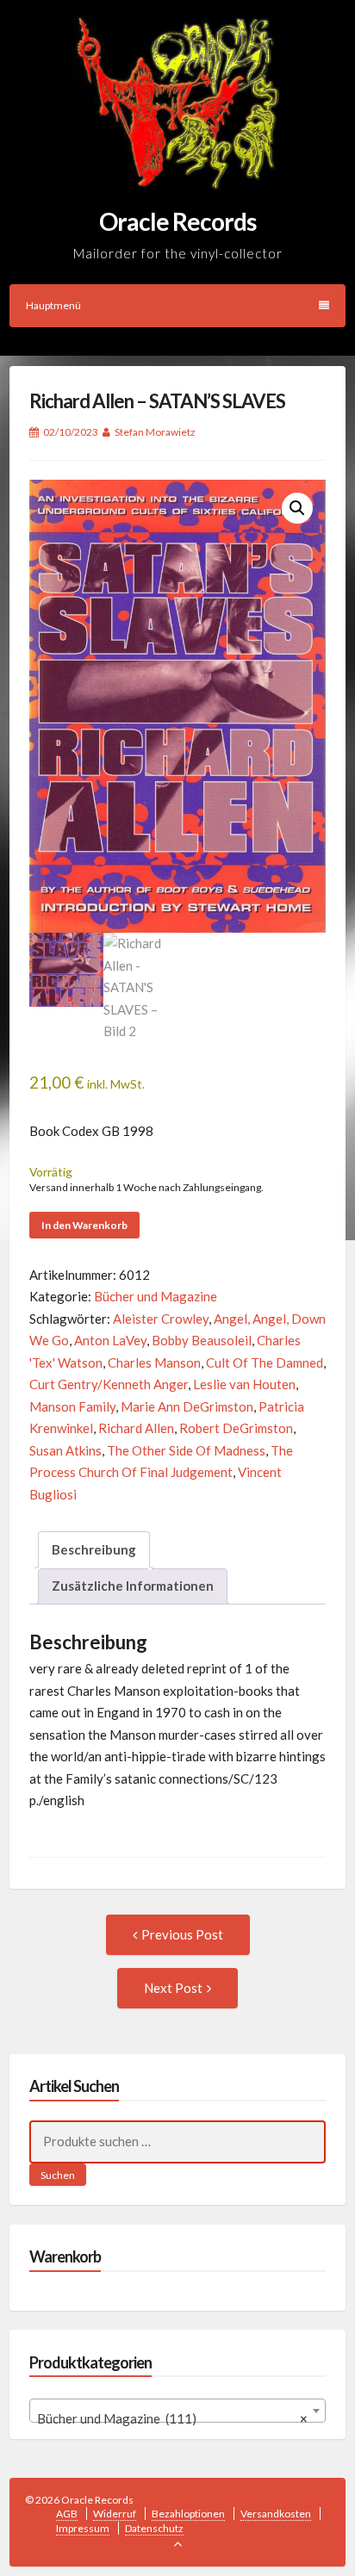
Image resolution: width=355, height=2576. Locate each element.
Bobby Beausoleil (202, 1340)
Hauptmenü (53, 305)
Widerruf (115, 2514)
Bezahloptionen (188, 2514)
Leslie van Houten (244, 1384)
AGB (67, 2514)
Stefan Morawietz (155, 432)
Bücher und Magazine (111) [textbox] (173, 2418)
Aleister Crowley (161, 1319)
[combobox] (178, 2411)
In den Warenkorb (84, 1225)
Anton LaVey (110, 1340)
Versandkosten (276, 2514)
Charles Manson (154, 1362)
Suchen (58, 2175)
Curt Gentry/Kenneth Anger (109, 1384)
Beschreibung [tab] (94, 1549)
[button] (297, 508)
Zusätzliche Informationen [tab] (133, 1586)
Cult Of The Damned (265, 1362)
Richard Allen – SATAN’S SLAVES (157, 401)
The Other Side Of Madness (186, 1450)
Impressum (83, 2528)
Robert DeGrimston (236, 1428)
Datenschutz (154, 2528)
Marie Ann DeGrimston (187, 1406)
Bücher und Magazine (156, 1296)
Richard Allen (136, 1428)
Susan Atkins (65, 1450)
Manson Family (72, 1406)
